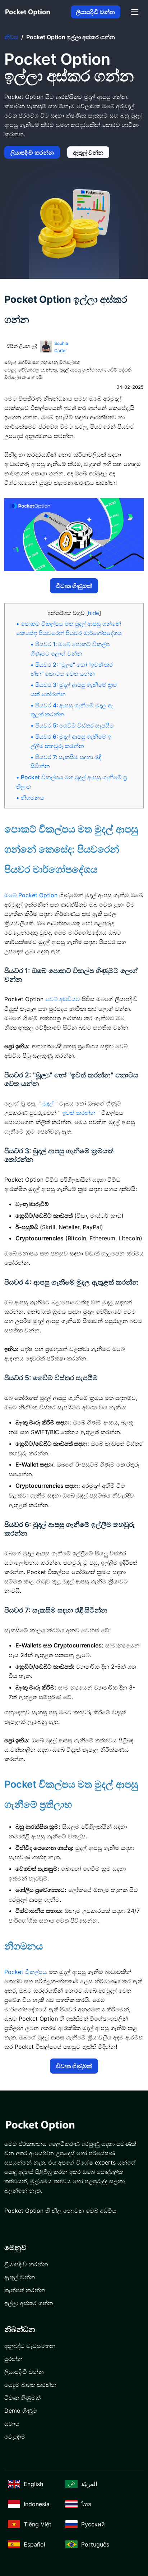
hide (94, 613)
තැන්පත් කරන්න (25, 2290)
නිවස (11, 37)
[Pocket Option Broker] (28, 12)
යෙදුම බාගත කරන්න (30, 2385)
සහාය (12, 2424)
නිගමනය (33, 798)
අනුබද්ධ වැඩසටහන (30, 2346)
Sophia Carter (61, 347)
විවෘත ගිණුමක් (74, 586)
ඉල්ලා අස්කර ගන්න (29, 2303)
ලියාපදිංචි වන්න (95, 12)
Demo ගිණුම (21, 2411)
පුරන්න (13, 2359)
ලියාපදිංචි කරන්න (32, 152)
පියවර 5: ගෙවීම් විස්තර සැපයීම (75, 726)
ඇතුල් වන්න (88, 152)
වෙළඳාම (15, 2436)
